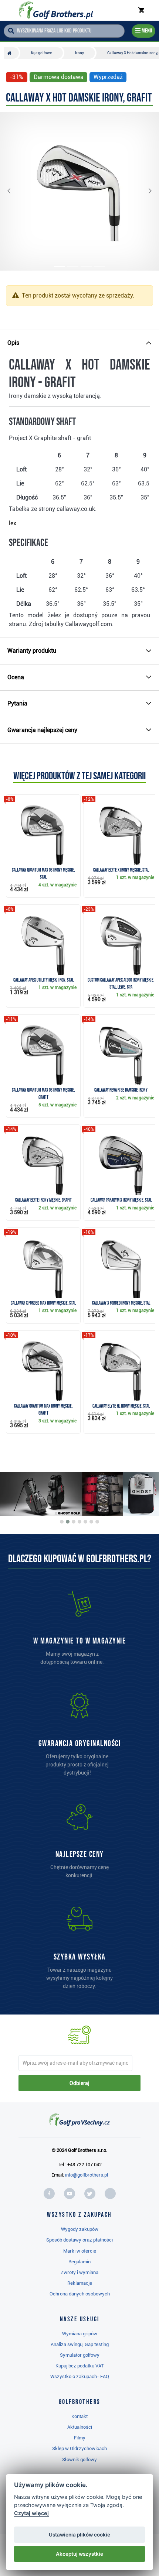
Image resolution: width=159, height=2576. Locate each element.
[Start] (11, 53)
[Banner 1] (62, 1522)
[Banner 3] (74, 1522)
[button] (15, 191)
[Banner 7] (97, 1522)
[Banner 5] (85, 1522)
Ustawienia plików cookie (79, 2535)
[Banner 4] (79, 1522)
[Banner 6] (91, 1522)
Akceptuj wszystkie (79, 2554)
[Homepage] (56, 10)
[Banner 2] (68, 1522)
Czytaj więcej (31, 2513)
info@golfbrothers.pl (87, 2175)
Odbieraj (79, 2083)
